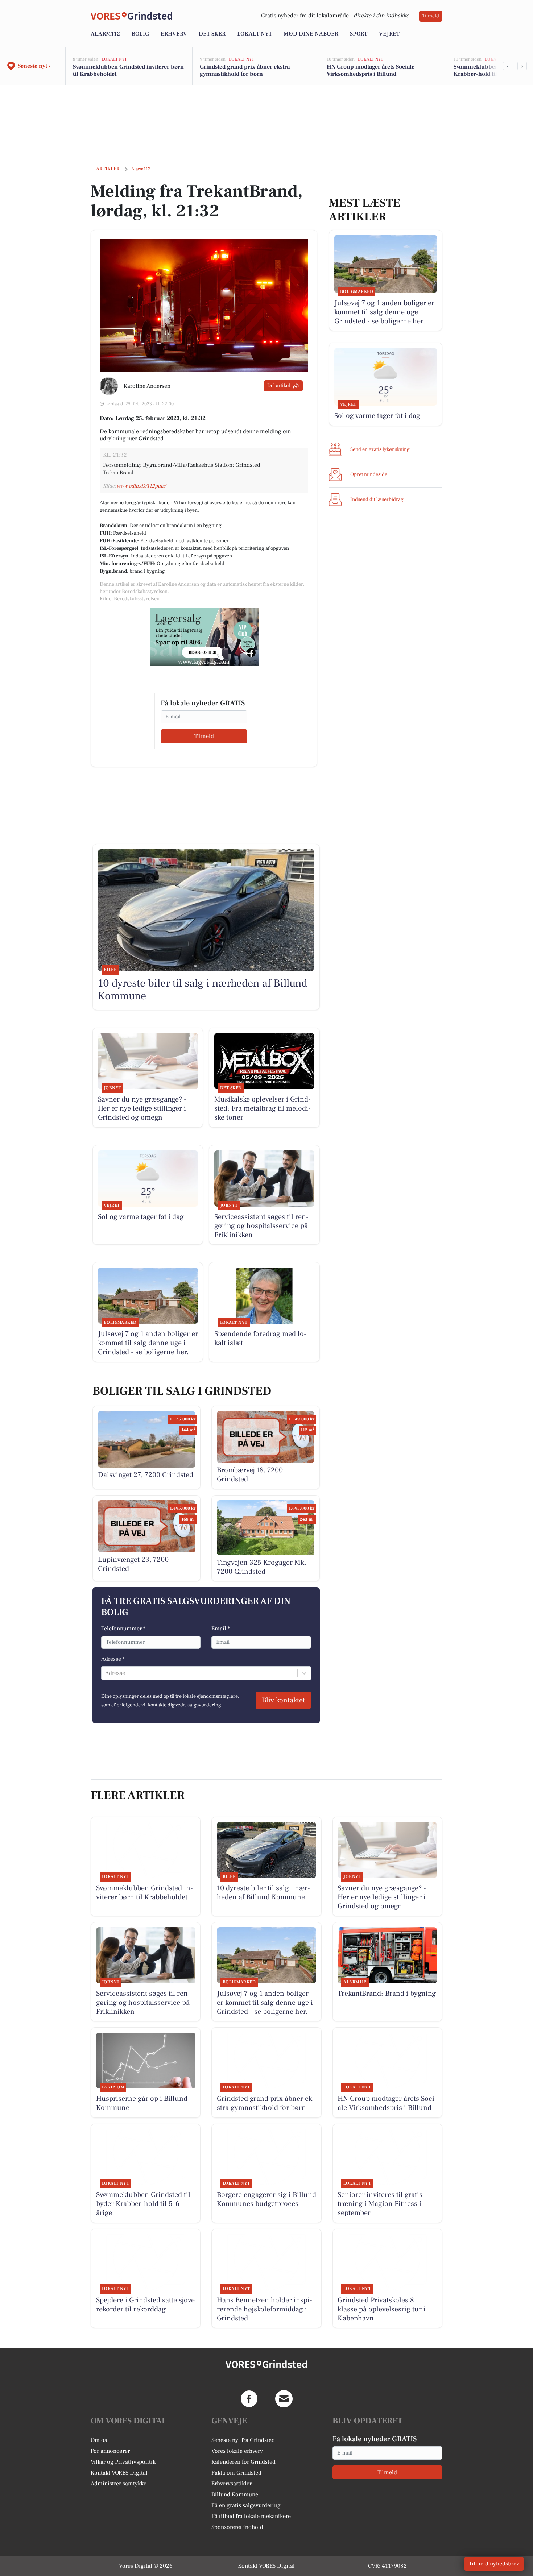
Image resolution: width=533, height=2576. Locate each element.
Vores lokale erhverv (237, 2451)
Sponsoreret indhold (237, 2527)
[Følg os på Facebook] (249, 2399)
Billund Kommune (235, 2494)
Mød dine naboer (311, 34)
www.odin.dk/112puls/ (141, 486)
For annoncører (110, 2451)
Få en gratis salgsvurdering (246, 2505)
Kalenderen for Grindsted (243, 2462)
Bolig (140, 34)
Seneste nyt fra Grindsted (243, 2440)
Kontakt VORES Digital (119, 2473)
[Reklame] (204, 637)
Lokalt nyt (255, 34)
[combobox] (106, 1673)
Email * (221, 1629)
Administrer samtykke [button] (119, 2484)
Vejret (389, 34)
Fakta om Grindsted (236, 2473)
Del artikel (279, 386)
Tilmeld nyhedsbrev (494, 2564)
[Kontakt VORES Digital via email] (284, 2399)
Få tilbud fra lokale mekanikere (251, 2516)
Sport (359, 34)
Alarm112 (105, 34)
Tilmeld (431, 16)
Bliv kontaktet (283, 1700)
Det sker (212, 34)
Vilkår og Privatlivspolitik (123, 2462)
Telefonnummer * (123, 1629)
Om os (99, 2440)
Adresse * (113, 1659)
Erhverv (174, 34)
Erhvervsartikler (232, 2484)
